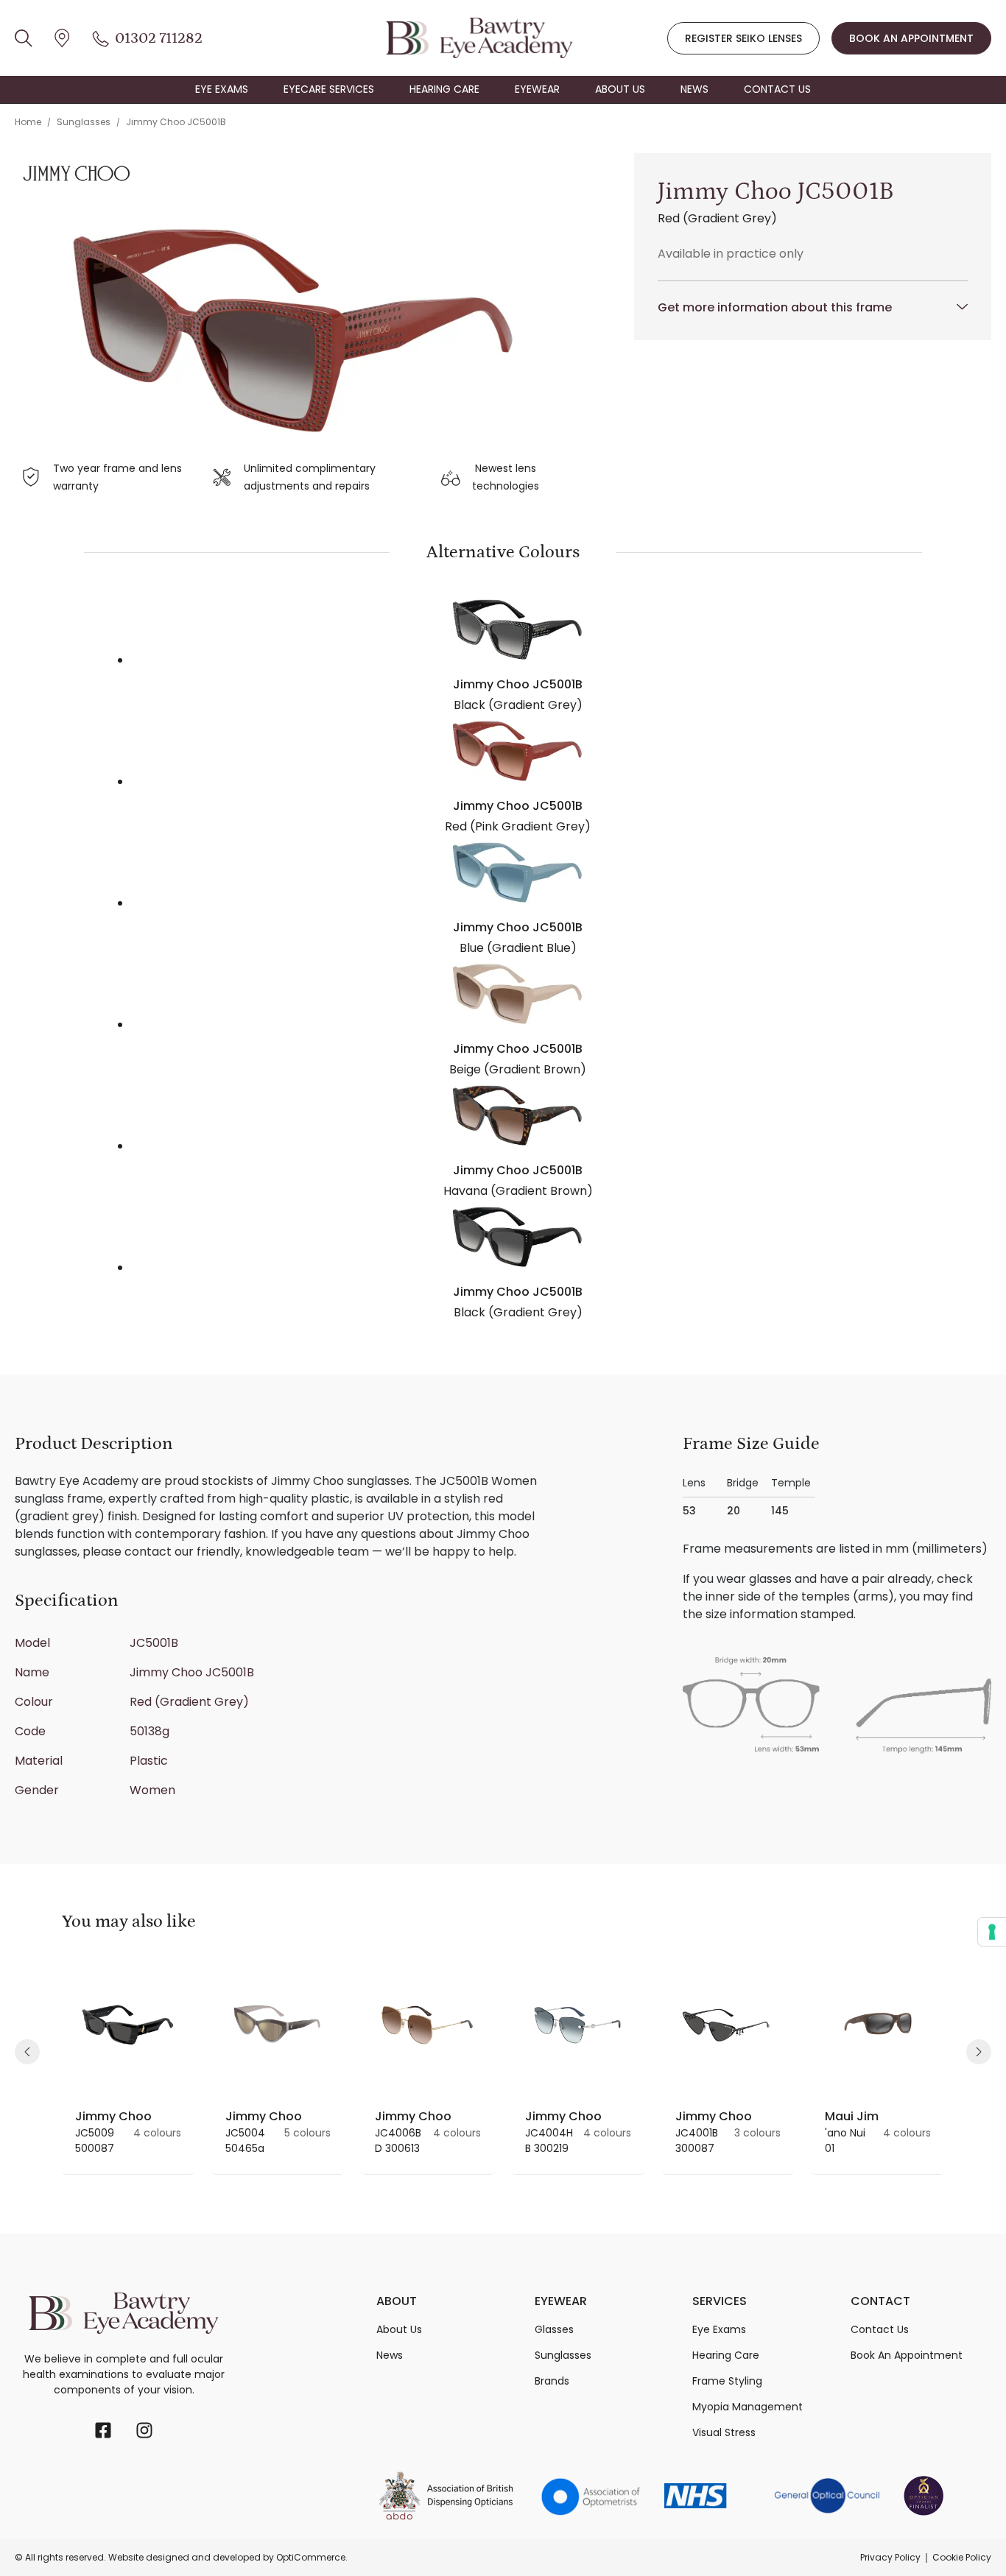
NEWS (694, 89)
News (390, 2355)
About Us (399, 2329)
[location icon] (24, 38)
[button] (27, 2052)
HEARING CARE (444, 89)
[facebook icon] (103, 2430)
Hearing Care (726, 2355)
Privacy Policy (890, 2557)
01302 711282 (159, 38)
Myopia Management (748, 2407)
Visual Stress (724, 2432)
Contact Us (880, 2329)
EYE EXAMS (222, 89)
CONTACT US (777, 89)
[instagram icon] (144, 2430)
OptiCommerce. (312, 2557)
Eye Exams (719, 2329)
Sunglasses (84, 122)
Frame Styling (727, 2381)
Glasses (554, 2329)
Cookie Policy (962, 2557)
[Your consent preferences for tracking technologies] (992, 1932)
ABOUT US (620, 89)
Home (28, 122)
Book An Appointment (907, 2355)
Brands (552, 2381)
